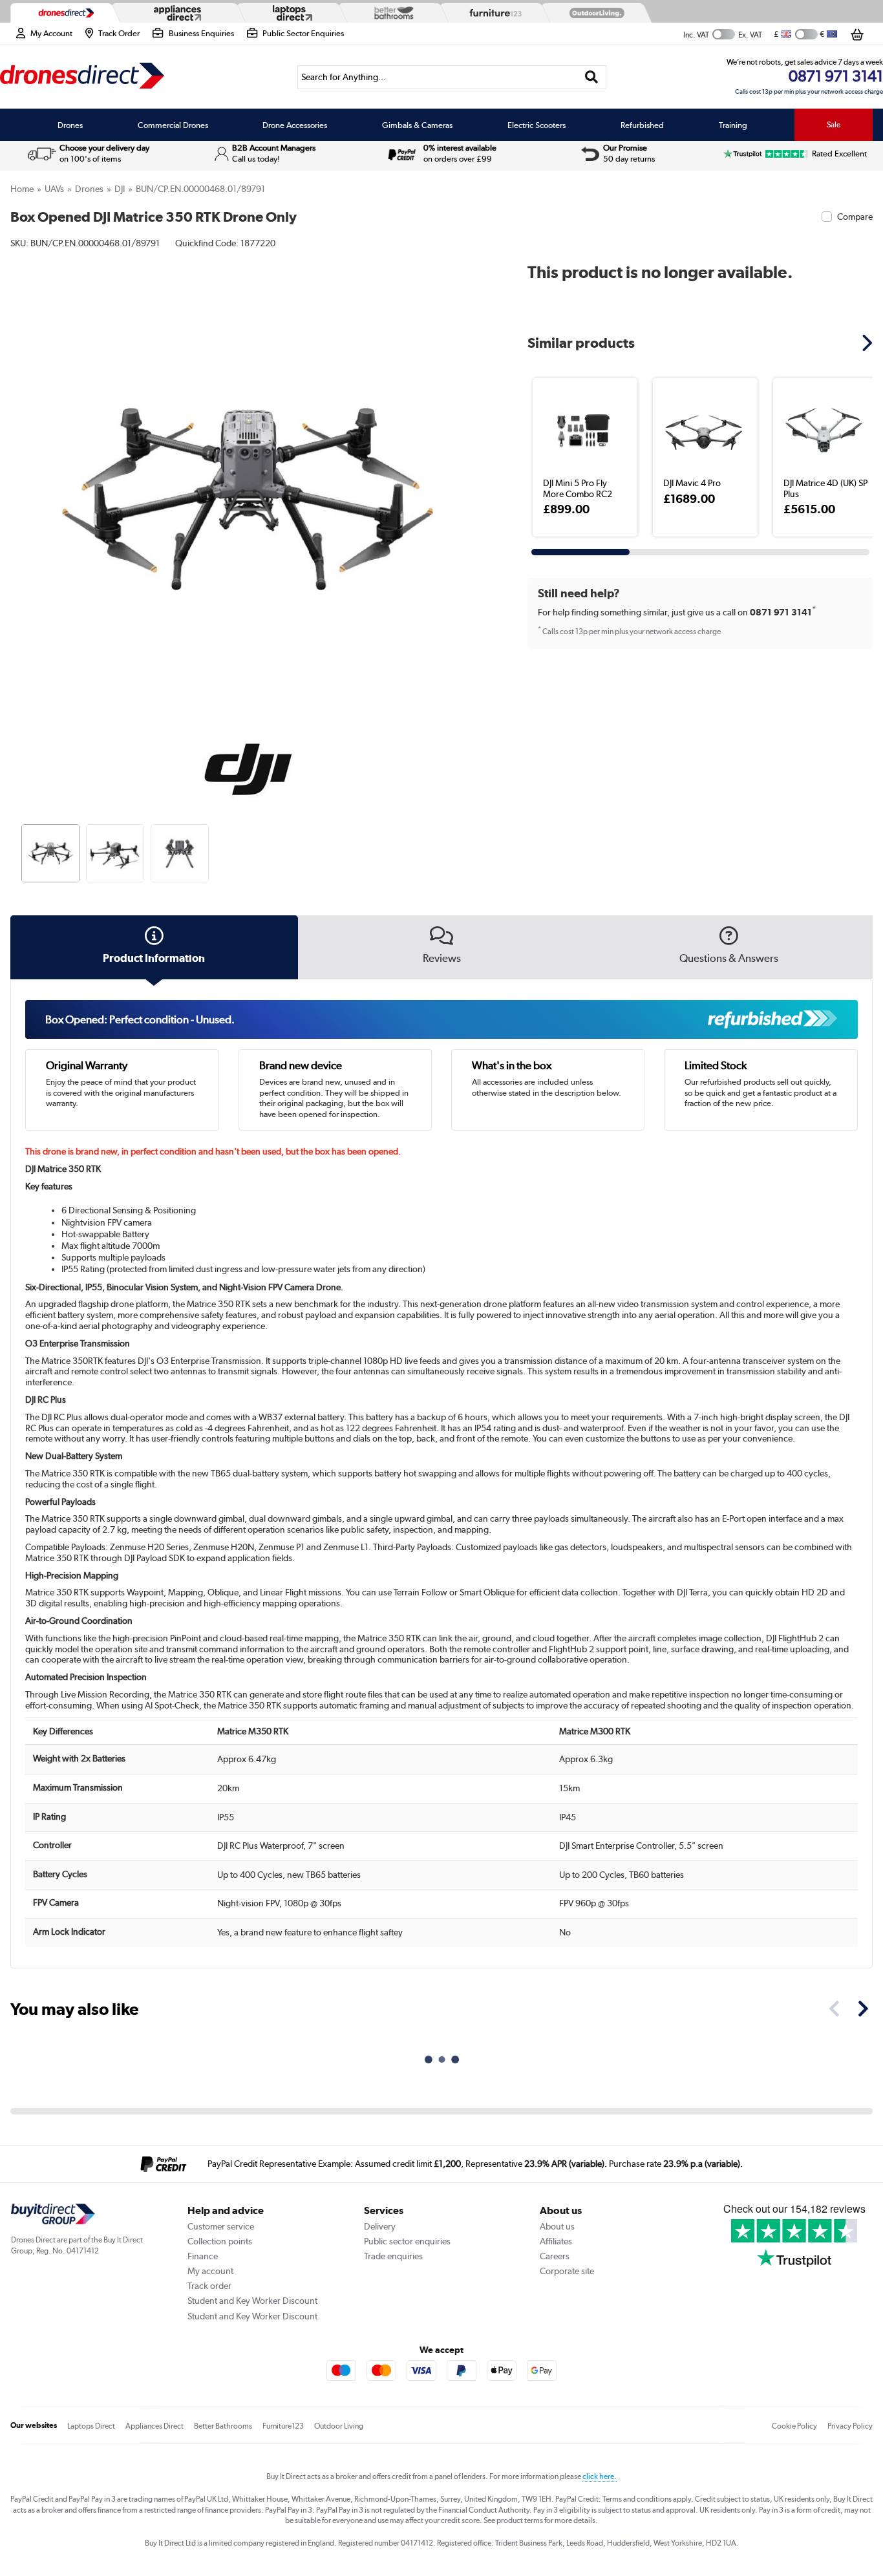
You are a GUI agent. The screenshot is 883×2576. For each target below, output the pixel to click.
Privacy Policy (850, 2426)
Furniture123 (283, 2426)
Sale (834, 125)
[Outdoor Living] (594, 13)
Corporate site (567, 2271)
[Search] (591, 77)
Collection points (220, 2241)
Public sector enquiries (407, 2241)
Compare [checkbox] (855, 217)
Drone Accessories (295, 125)
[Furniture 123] (493, 13)
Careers (555, 2256)
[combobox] (452, 77)
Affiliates (556, 2241)
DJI (120, 189)
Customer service (221, 2226)
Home (22, 189)
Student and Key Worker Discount (252, 2301)
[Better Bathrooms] (391, 13)
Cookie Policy (794, 2426)
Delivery (380, 2226)
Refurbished (642, 125)
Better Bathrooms (223, 2426)
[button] (476, 485)
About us (557, 2226)
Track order (209, 2286)
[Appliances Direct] (176, 13)
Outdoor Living (339, 2426)
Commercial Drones (173, 125)
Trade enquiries (393, 2256)
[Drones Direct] (63, 13)
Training (733, 125)
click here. (600, 2476)
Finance (203, 2256)
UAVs (54, 189)
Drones (70, 125)
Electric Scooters (537, 125)
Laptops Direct (91, 2426)
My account (210, 2271)
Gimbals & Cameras (417, 125)
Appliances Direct (154, 2426)
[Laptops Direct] (290, 13)
